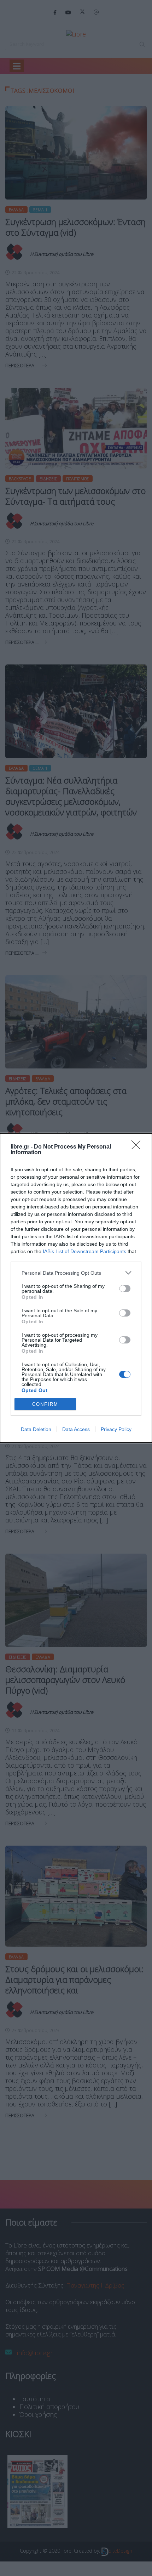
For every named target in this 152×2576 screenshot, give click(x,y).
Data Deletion (36, 1429)
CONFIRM (45, 1404)
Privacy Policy (116, 1429)
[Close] (138, 1147)
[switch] (125, 1289)
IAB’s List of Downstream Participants (84, 1251)
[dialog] (76, 1288)
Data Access (76, 1429)
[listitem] (76, 1273)
